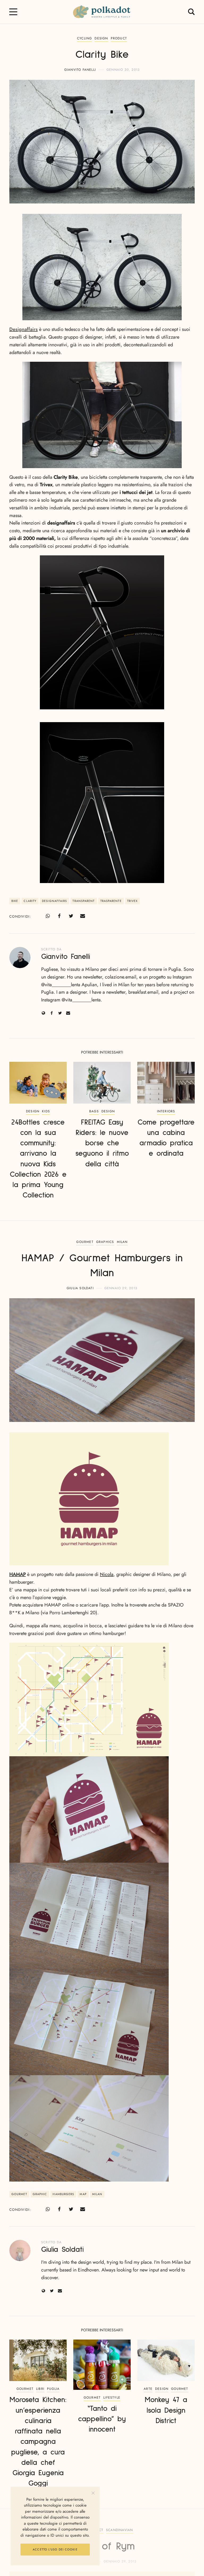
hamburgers (63, 2194)
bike (15, 901)
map (83, 2194)
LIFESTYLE (112, 2398)
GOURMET (85, 1242)
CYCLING (84, 38)
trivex (133, 901)
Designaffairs (24, 329)
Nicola (107, 1574)
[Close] (93, 2493)
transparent (84, 901)
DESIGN (101, 38)
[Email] (83, 916)
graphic (40, 2194)
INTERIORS (166, 1111)
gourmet (19, 2194)
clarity (30, 901)
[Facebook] (59, 916)
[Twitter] (71, 916)
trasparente (111, 901)
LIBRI (40, 2389)
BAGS (94, 1111)
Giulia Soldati (80, 1288)
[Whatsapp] (48, 916)
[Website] (43, 1013)
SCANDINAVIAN (119, 2530)
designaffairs (54, 901)
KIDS (46, 1111)
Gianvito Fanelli (80, 70)
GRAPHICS (105, 1242)
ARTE (148, 2389)
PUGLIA (53, 2389)
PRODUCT (119, 38)
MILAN (122, 1242)
